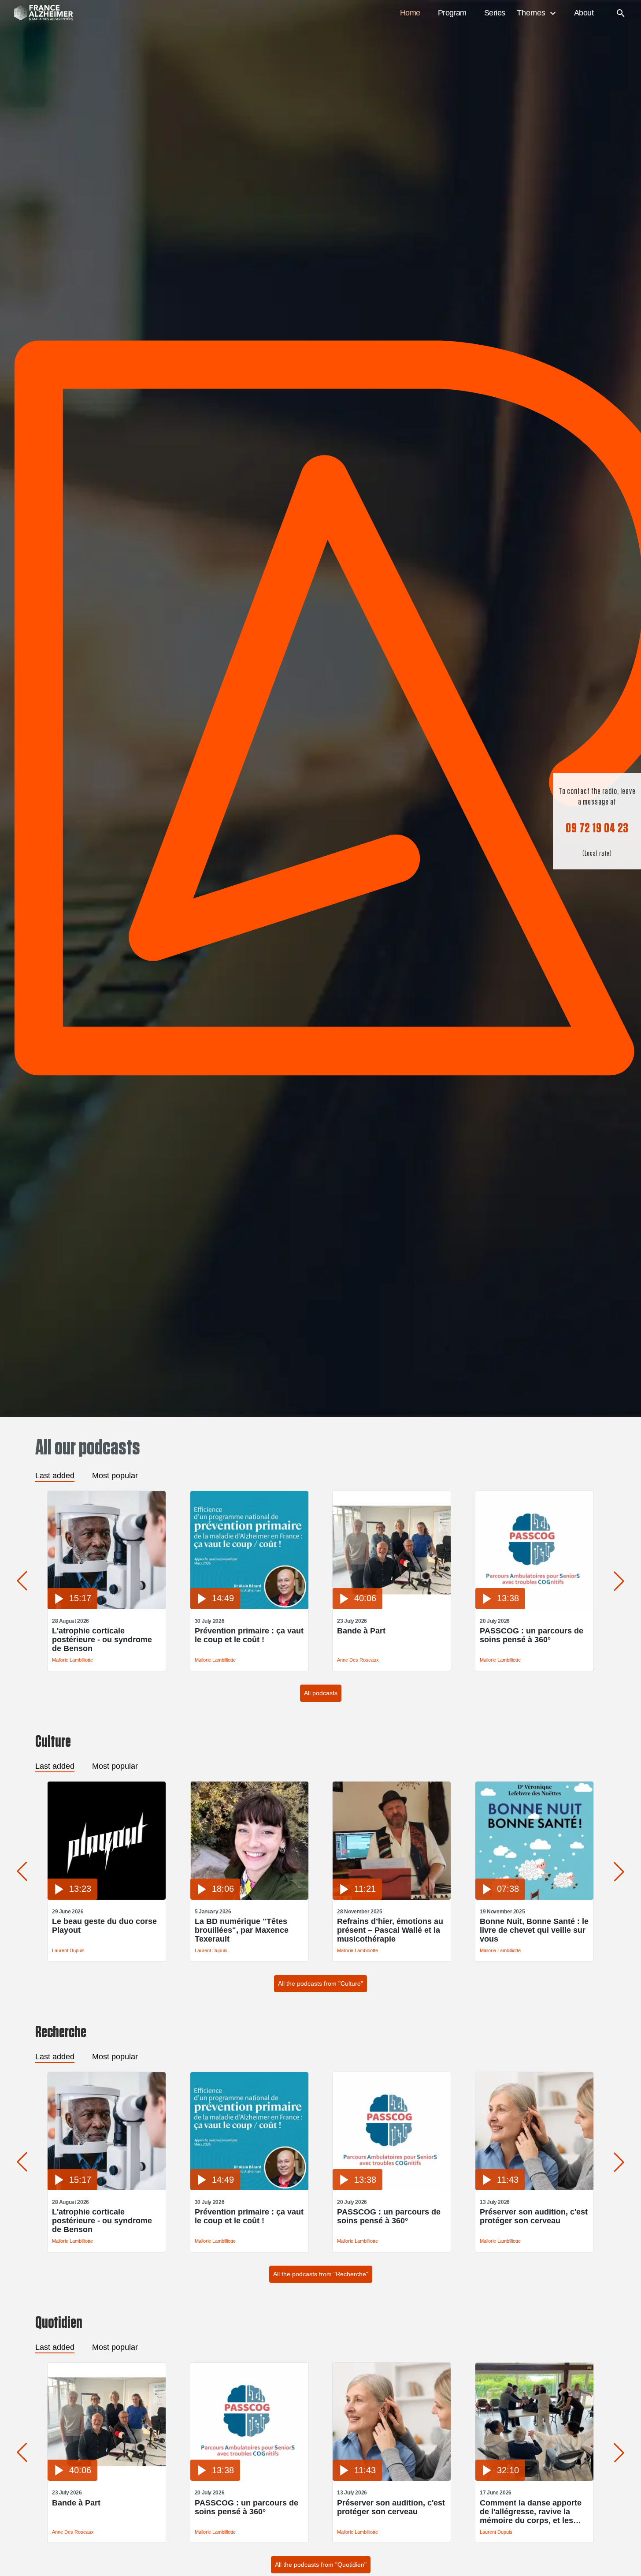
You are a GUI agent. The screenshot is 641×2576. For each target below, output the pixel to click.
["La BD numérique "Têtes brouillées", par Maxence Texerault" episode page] (249, 1897)
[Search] (621, 13)
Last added (55, 1476)
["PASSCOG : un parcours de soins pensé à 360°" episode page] (534, 1607)
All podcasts (321, 1693)
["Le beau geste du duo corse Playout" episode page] (107, 1897)
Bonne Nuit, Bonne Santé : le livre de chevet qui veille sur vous (534, 1930)
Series (495, 13)
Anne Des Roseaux (358, 1660)
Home (410, 13)
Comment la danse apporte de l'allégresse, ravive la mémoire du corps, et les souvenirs (531, 2512)
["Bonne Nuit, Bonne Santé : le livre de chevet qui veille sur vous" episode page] (534, 1897)
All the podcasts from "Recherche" (321, 2274)
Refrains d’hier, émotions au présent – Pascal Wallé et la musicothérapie (390, 1930)
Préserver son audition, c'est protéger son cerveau (534, 2216)
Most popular (115, 1476)
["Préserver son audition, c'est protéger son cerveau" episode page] (534, 2188)
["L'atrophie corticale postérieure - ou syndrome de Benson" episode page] (107, 1607)
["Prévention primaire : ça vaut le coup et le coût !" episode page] (249, 1607)
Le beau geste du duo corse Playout (104, 1926)
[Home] (39, 13)
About (584, 13)
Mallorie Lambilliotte (72, 1660)
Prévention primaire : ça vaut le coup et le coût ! (249, 1635)
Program (452, 13)
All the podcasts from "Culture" (320, 1983)
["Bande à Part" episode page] (392, 1607)
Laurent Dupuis (68, 1950)
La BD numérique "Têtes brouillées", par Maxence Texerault (242, 1930)
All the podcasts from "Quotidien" (321, 2565)
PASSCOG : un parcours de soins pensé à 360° (532, 1635)
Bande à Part (361, 1631)
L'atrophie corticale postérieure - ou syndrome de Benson (102, 1640)
